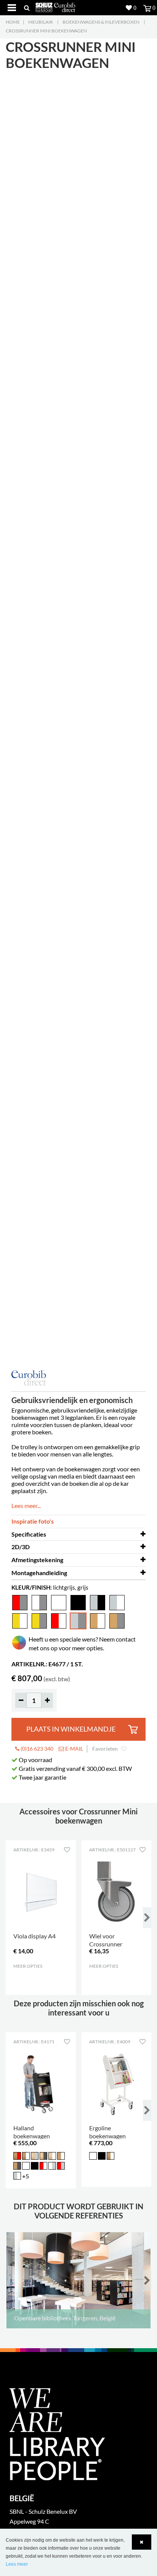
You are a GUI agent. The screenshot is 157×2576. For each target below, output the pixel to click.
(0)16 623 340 (36, 1749)
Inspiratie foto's (33, 1521)
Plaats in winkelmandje (71, 1729)
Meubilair (41, 22)
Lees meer (17, 2564)
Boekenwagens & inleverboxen (101, 22)
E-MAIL (74, 1749)
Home (13, 22)
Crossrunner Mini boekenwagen (46, 31)
